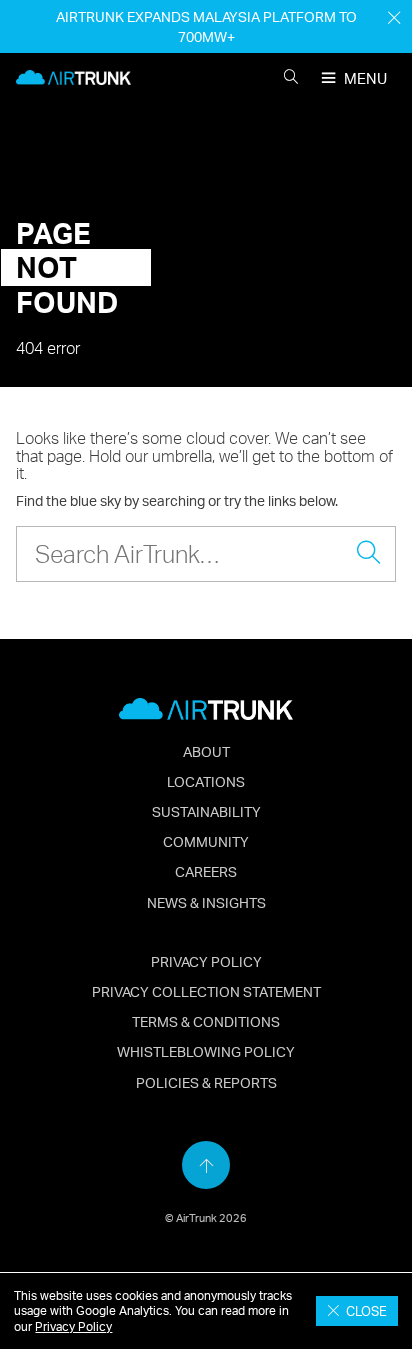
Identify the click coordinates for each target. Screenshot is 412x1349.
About (206, 751)
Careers (206, 871)
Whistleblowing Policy (206, 1051)
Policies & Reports (206, 1082)
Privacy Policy (73, 1326)
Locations (206, 781)
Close (363, 1311)
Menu (365, 78)
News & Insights (206, 902)
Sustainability (206, 811)
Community (206, 841)
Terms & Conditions (206, 1021)
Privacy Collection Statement (206, 991)
